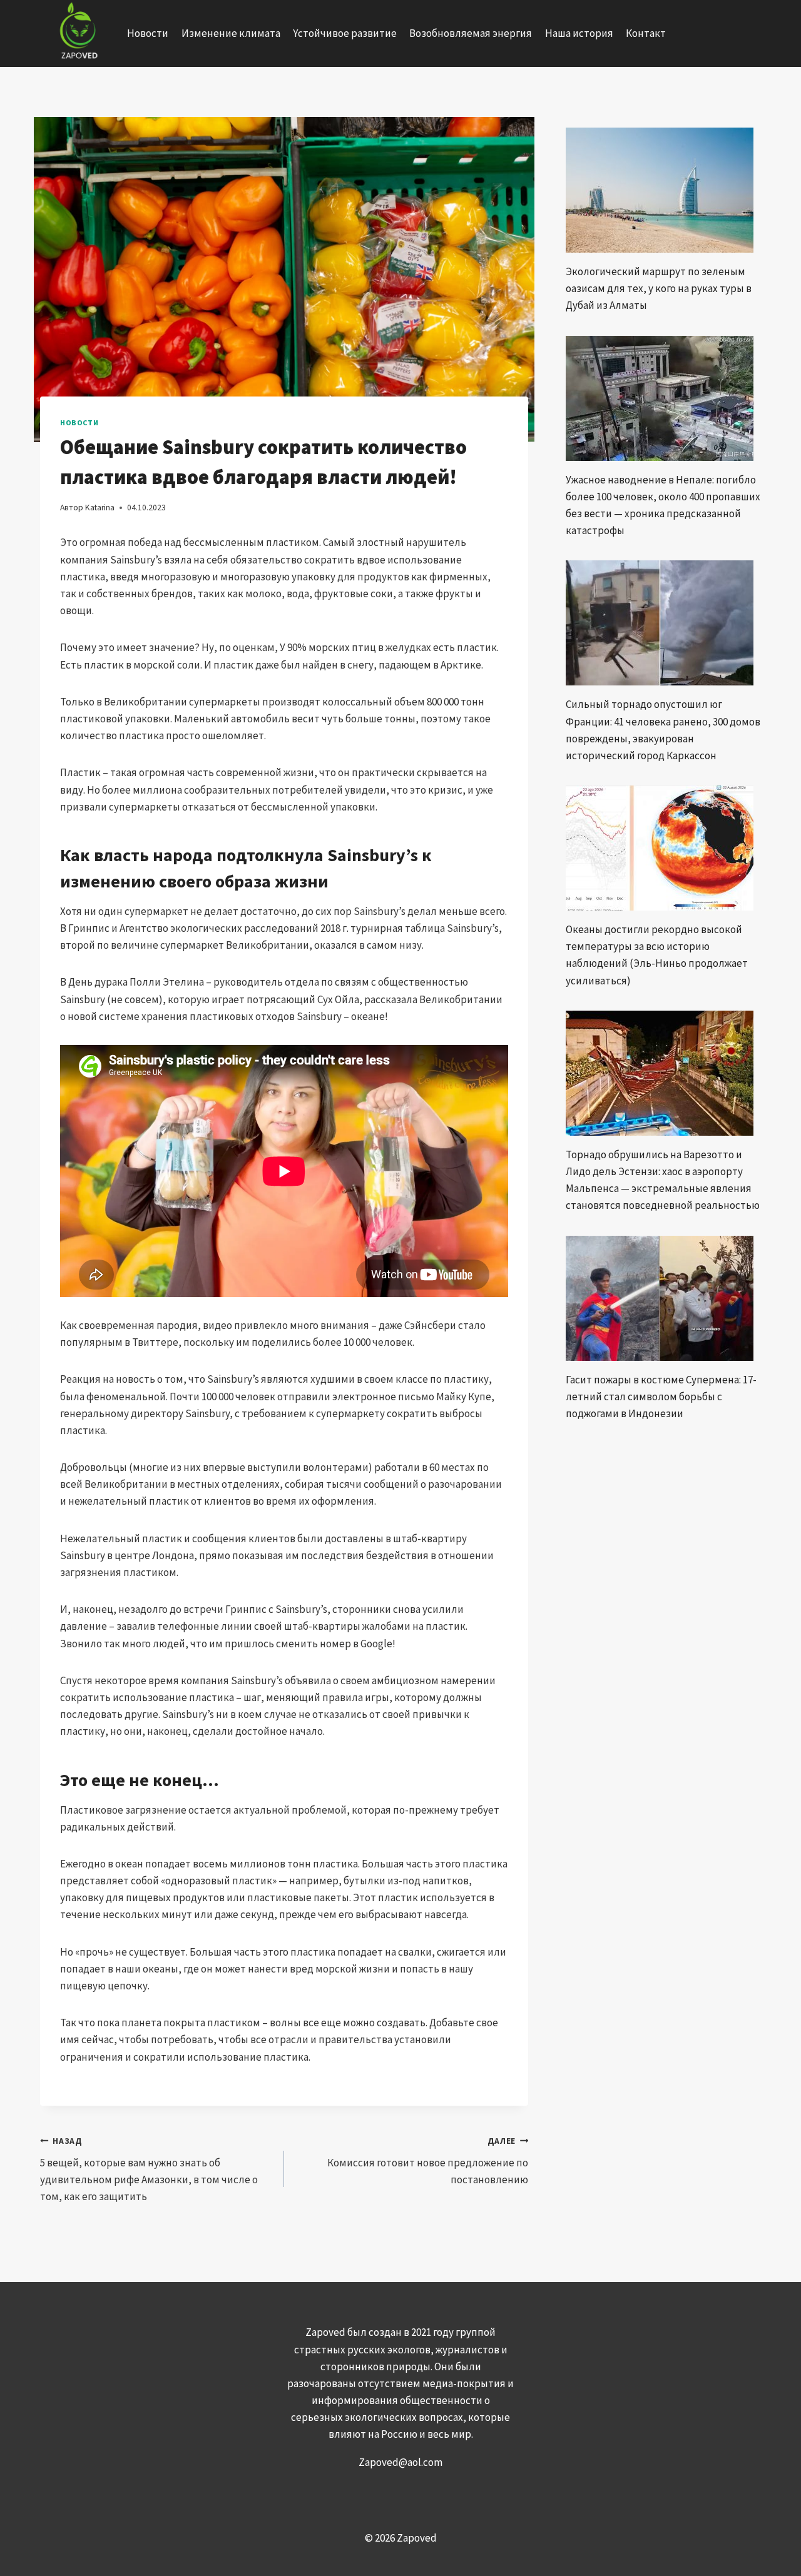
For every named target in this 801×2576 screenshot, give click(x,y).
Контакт (646, 33)
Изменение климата (231, 33)
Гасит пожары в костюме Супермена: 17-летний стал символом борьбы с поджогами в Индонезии (661, 1397)
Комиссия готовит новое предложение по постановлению (428, 2161)
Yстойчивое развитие (345, 33)
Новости (148, 33)
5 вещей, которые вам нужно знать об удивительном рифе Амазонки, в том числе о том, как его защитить (149, 2169)
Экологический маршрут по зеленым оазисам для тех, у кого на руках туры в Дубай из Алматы (659, 288)
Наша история (579, 33)
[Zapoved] (77, 33)
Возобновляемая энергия (471, 33)
